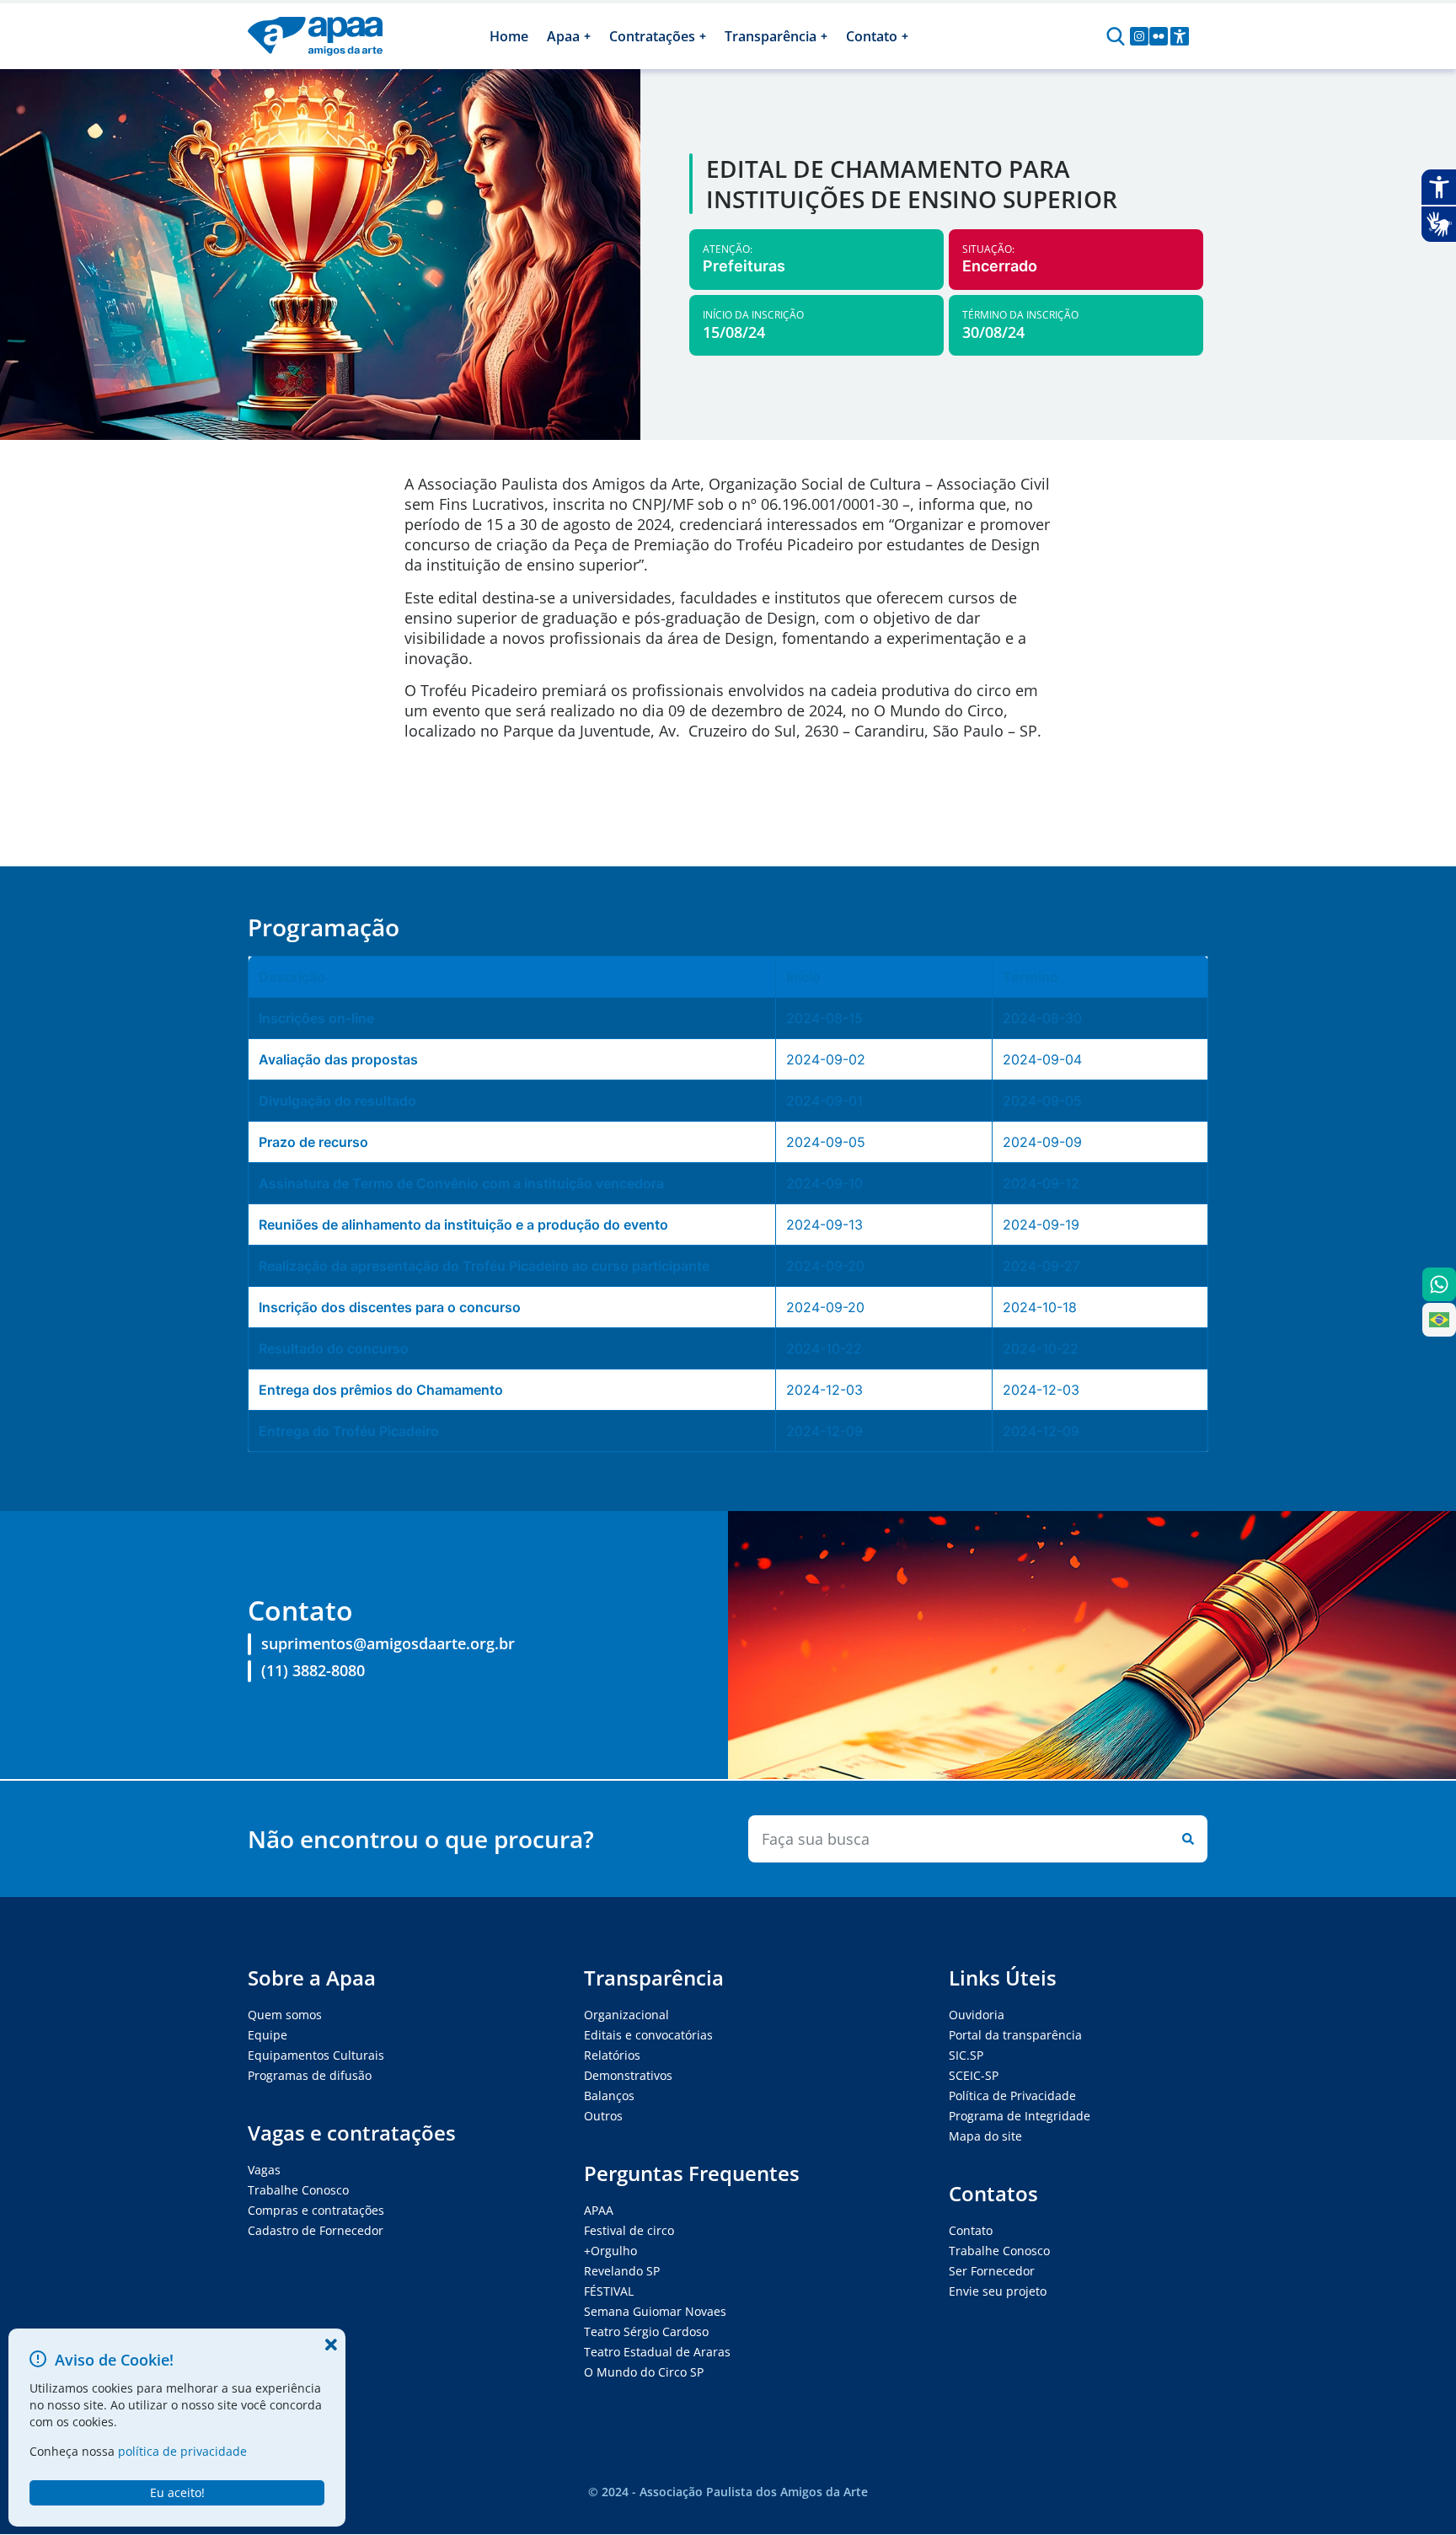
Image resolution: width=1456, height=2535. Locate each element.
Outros (603, 2116)
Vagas (264, 2170)
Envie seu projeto (998, 2291)
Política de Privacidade (1012, 2096)
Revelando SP (622, 2271)
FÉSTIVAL (609, 2291)
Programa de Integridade (1020, 2116)
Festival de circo (629, 2230)
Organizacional (626, 2015)
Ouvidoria (977, 2015)
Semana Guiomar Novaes (655, 2311)
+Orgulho (610, 2251)
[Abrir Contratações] (703, 36)
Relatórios (612, 2055)
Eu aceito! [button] (177, 2492)
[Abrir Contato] (905, 36)
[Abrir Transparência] (824, 36)
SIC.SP (966, 2055)
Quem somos (285, 2015)
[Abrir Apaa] (587, 36)
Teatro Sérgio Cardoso (646, 2331)
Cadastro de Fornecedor (316, 2230)
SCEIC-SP (974, 2075)
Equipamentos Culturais (316, 2055)
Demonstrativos (628, 2075)
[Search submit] (1185, 1839)
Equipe (268, 2035)
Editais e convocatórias (648, 2035)
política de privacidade (182, 2451)
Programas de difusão (310, 2075)
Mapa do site (985, 2136)
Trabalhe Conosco (298, 2190)
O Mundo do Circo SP (644, 2372)
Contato (971, 2230)
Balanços (609, 2096)
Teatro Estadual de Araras (657, 2352)
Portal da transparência (1015, 2035)
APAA (599, 2210)
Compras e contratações (316, 2210)
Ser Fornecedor (992, 2271)
